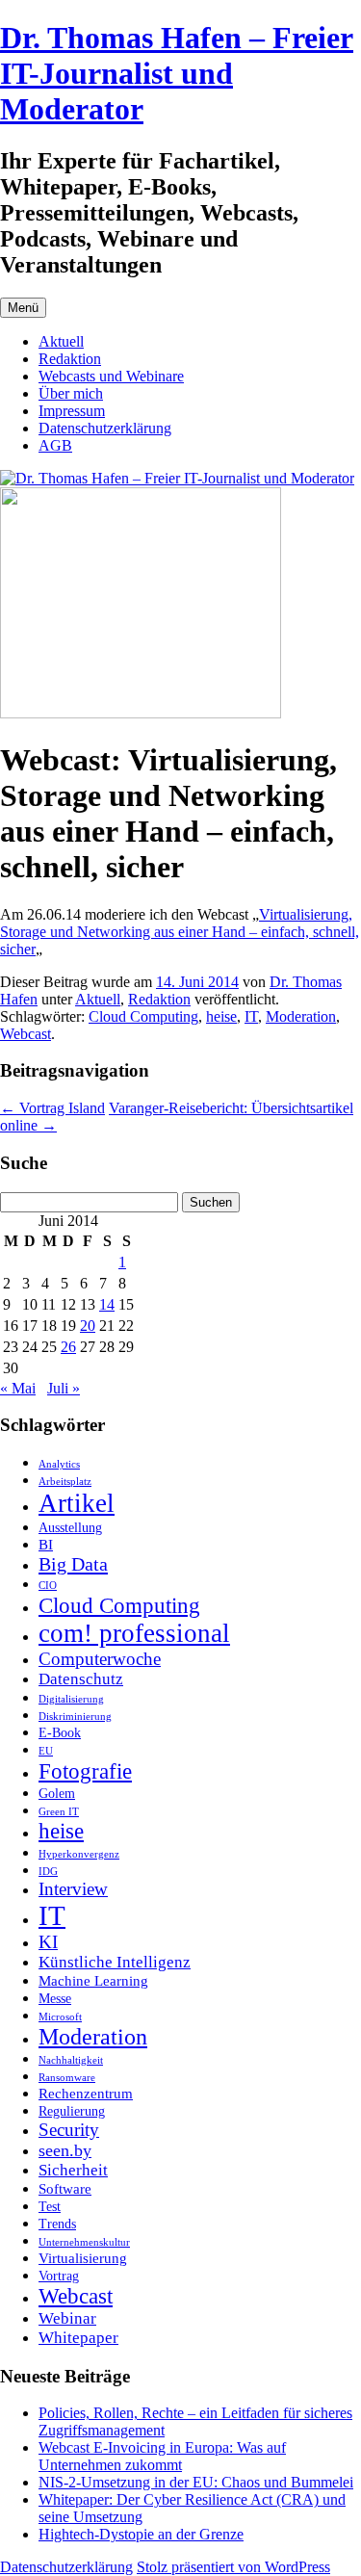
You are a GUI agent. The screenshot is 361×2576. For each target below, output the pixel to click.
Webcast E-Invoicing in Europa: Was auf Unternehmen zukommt (162, 2456)
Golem (57, 1794)
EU (46, 1751)
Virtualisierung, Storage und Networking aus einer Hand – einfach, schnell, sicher (180, 932)
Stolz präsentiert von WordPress (233, 2567)
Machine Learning (93, 1980)
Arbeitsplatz (65, 1482)
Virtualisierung (83, 2258)
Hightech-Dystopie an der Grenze (141, 2534)
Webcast (26, 1034)
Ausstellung (70, 1528)
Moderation (301, 1016)
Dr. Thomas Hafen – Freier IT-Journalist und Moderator (177, 73)
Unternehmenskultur (84, 2242)
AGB (55, 445)
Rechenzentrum (86, 2093)
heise (221, 1016)
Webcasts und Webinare (111, 376)
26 (68, 1347)
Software (65, 2188)
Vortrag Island (52, 1108)
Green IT (59, 1812)
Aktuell (61, 341)
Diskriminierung (75, 1717)
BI (46, 1544)
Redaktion (70, 359)
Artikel (77, 1503)
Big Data (73, 1564)
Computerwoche (100, 1659)
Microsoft (60, 2017)
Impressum (72, 411)
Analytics (59, 1464)
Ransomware (67, 2078)
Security (69, 2130)
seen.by (65, 2150)
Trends (57, 2224)
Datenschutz (81, 1679)
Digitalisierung (71, 1699)
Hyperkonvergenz (79, 1854)
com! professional (134, 1633)
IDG (48, 1872)
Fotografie (85, 1771)
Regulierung (72, 2111)
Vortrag (59, 2276)
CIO (48, 1586)
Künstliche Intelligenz (115, 1962)
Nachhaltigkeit (71, 2060)
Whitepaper (78, 2338)
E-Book (60, 1733)
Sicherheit (73, 2170)
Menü (23, 308)
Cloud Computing (143, 1016)
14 (107, 1304)
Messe (55, 1999)
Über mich (71, 393)
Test (50, 2207)
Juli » (64, 1388)
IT (251, 1016)
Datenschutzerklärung (105, 428)
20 (88, 1326)
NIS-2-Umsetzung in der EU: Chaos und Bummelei (196, 2482)
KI (48, 1942)
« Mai (18, 1388)
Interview (73, 1889)
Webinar (67, 2318)
